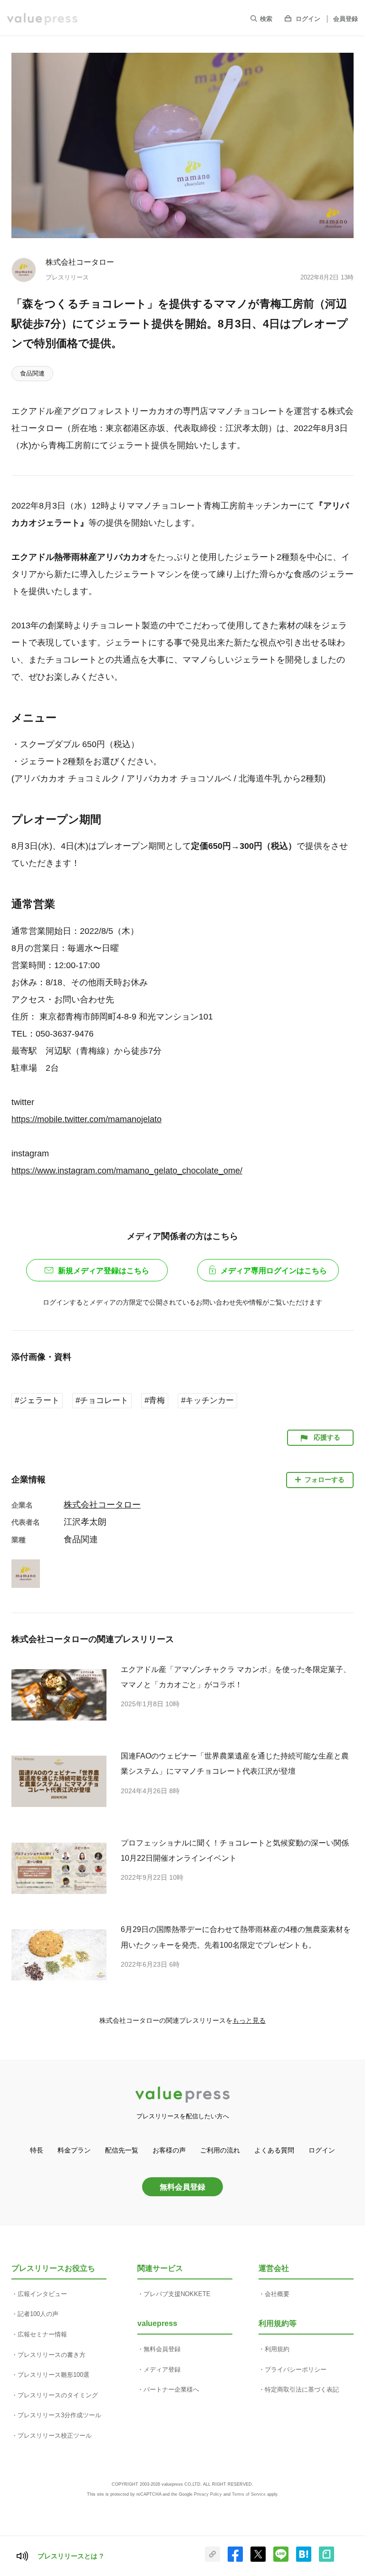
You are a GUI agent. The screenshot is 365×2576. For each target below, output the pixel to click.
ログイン (308, 19)
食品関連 (32, 373)
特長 (37, 2150)
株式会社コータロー (80, 262)
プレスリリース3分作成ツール (59, 2415)
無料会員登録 (182, 2187)
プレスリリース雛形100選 (53, 2375)
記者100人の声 (38, 2314)
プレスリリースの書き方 (52, 2355)
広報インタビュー (42, 2294)
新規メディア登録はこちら (104, 1271)
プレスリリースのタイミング (58, 2395)
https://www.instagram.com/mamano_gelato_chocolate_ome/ (127, 1171)
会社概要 (277, 2294)
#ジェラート (37, 1400)
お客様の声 (169, 2150)
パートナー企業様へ (171, 2389)
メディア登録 (162, 2369)
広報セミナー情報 (42, 2334)
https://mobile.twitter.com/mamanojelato (86, 1119)
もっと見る (249, 2020)
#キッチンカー (207, 1400)
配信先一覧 (122, 2150)
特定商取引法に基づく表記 (302, 2389)
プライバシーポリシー (296, 2369)
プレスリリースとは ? (71, 2556)
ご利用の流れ (220, 2150)
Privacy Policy (208, 2494)
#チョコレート (102, 1400)
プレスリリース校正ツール (55, 2436)
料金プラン (74, 2150)
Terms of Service (249, 2494)
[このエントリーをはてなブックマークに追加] (304, 2560)
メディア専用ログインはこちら (274, 1271)
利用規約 (277, 2349)
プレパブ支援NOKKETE (177, 2294)
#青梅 (155, 1400)
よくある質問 (274, 2150)
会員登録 (346, 19)
